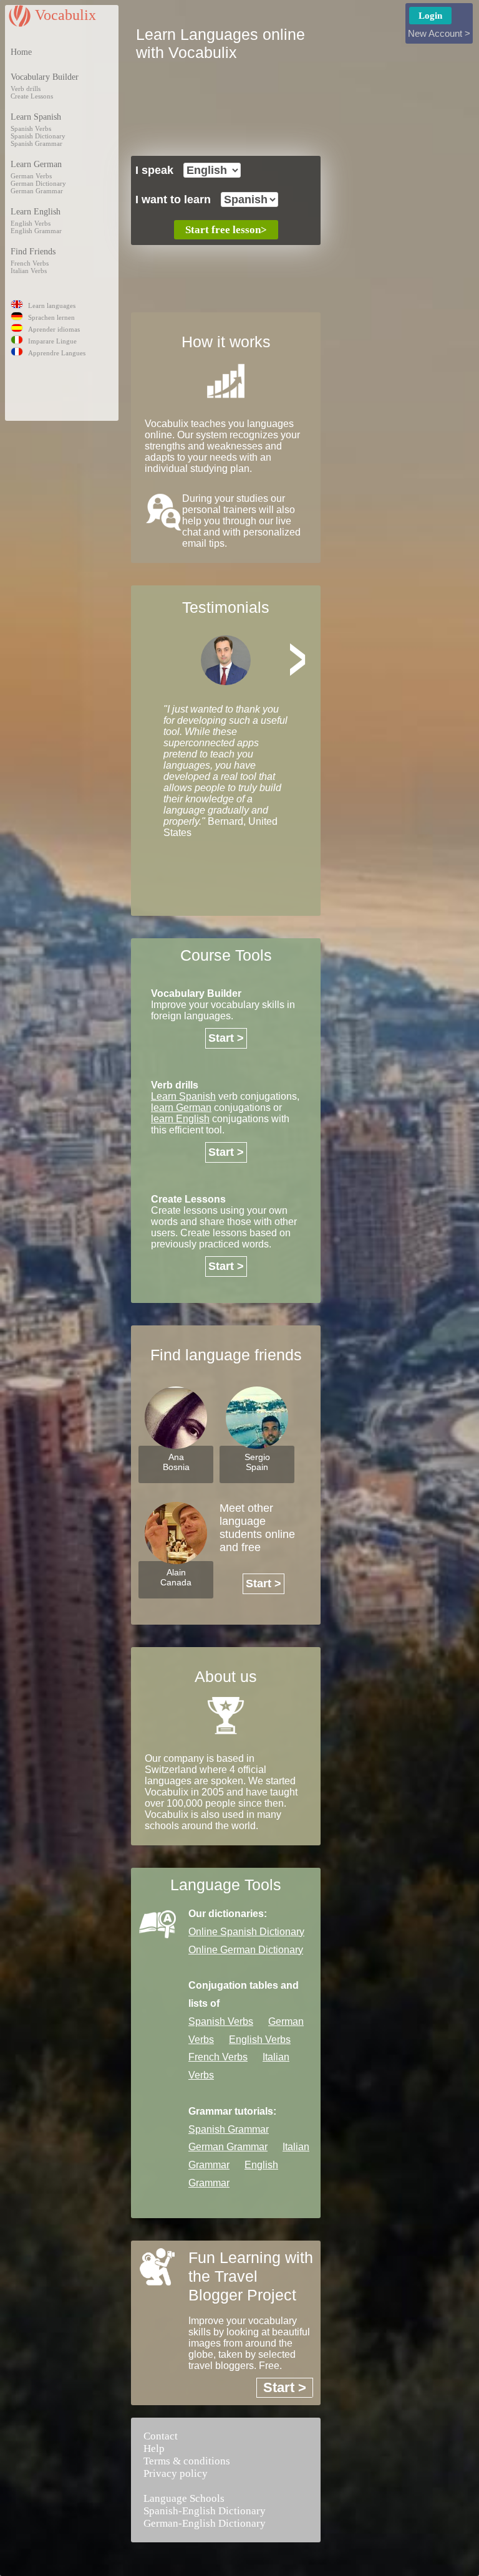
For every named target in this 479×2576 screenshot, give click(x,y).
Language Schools (184, 2498)
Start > (226, 1038)
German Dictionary (38, 183)
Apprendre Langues (57, 353)
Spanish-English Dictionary (205, 2511)
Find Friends (33, 252)
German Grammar (37, 191)
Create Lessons (32, 96)
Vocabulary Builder (45, 77)
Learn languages (52, 305)
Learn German (36, 164)
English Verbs (31, 223)
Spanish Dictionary (38, 136)
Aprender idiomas (54, 329)
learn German (181, 1108)
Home (21, 52)
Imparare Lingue (52, 341)
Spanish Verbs (31, 128)
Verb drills (26, 89)
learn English (180, 1119)
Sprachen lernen (51, 317)
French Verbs (30, 263)
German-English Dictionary (205, 2523)
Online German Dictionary (246, 1950)
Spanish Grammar (36, 143)
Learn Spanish (36, 117)
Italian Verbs (29, 271)
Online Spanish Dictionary (246, 1932)
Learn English (36, 212)
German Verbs (31, 176)
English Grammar (36, 231)
